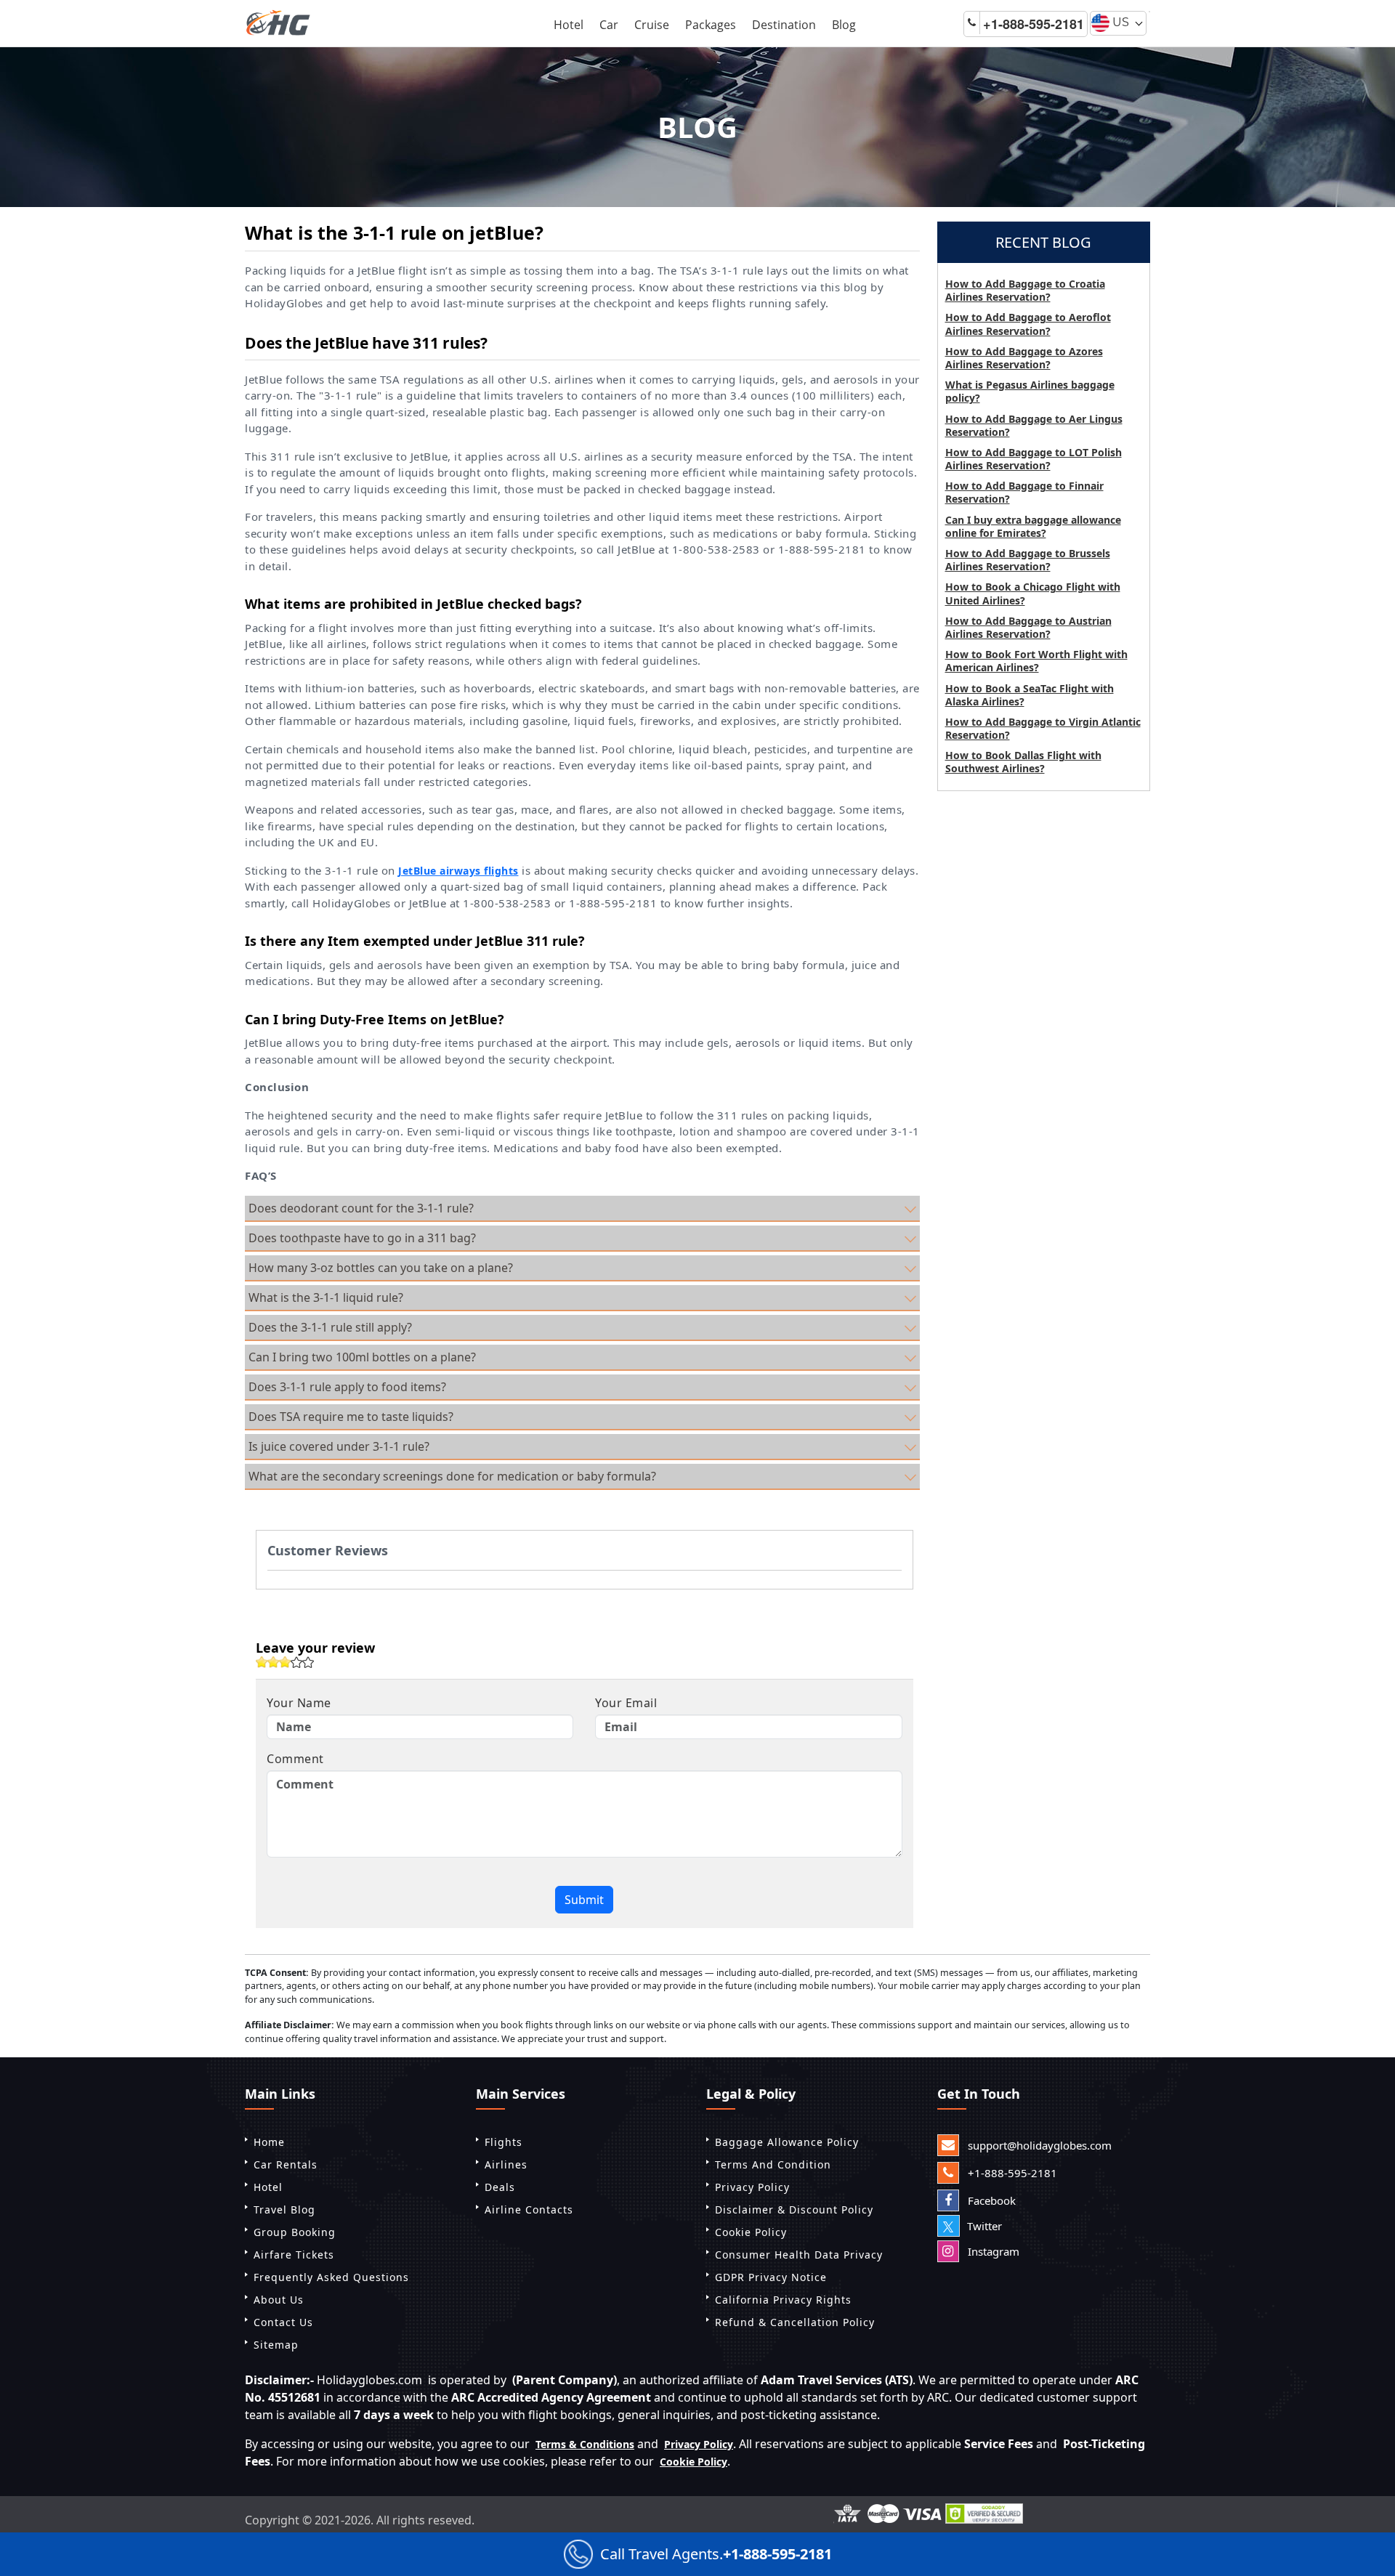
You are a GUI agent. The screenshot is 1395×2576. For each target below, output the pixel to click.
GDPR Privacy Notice (771, 2277)
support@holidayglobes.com (1038, 2145)
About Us (279, 2300)
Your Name (299, 1703)
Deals (500, 2187)
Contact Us (283, 2322)
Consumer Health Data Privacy (799, 2255)
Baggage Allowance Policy (787, 2142)
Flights (504, 2142)
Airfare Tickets (294, 2255)
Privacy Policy (752, 2187)
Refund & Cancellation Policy (795, 2322)
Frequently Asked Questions (331, 2277)
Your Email (626, 1703)
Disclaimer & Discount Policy (794, 2210)
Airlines (506, 2164)
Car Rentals (286, 2164)
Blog (844, 25)
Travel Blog (284, 2210)
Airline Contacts (529, 2210)
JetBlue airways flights (458, 871)
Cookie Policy (751, 2232)
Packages (711, 25)
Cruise (652, 25)
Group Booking (295, 2232)
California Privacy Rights (783, 2300)
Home (269, 2142)
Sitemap (276, 2345)
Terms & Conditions (585, 2444)
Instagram (992, 2251)
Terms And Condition (773, 2164)
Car (609, 25)
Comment (295, 1759)
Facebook (990, 2200)
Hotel (569, 25)
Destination (784, 25)
